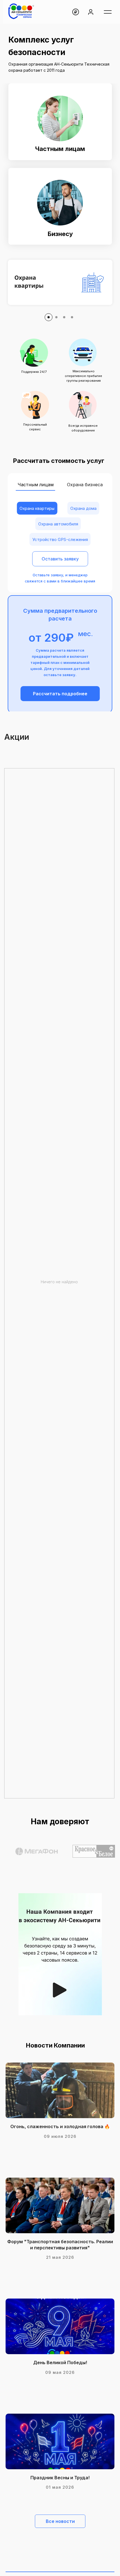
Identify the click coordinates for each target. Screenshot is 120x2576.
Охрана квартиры (37, 508)
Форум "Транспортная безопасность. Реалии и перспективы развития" (60, 2245)
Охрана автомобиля (58, 524)
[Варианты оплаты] (76, 12)
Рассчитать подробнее (60, 694)
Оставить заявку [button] (60, 559)
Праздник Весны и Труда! (60, 2478)
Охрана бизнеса (85, 485)
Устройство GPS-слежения (60, 539)
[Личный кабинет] (91, 12)
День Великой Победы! (60, 2362)
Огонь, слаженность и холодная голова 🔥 (60, 2126)
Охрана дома (83, 508)
